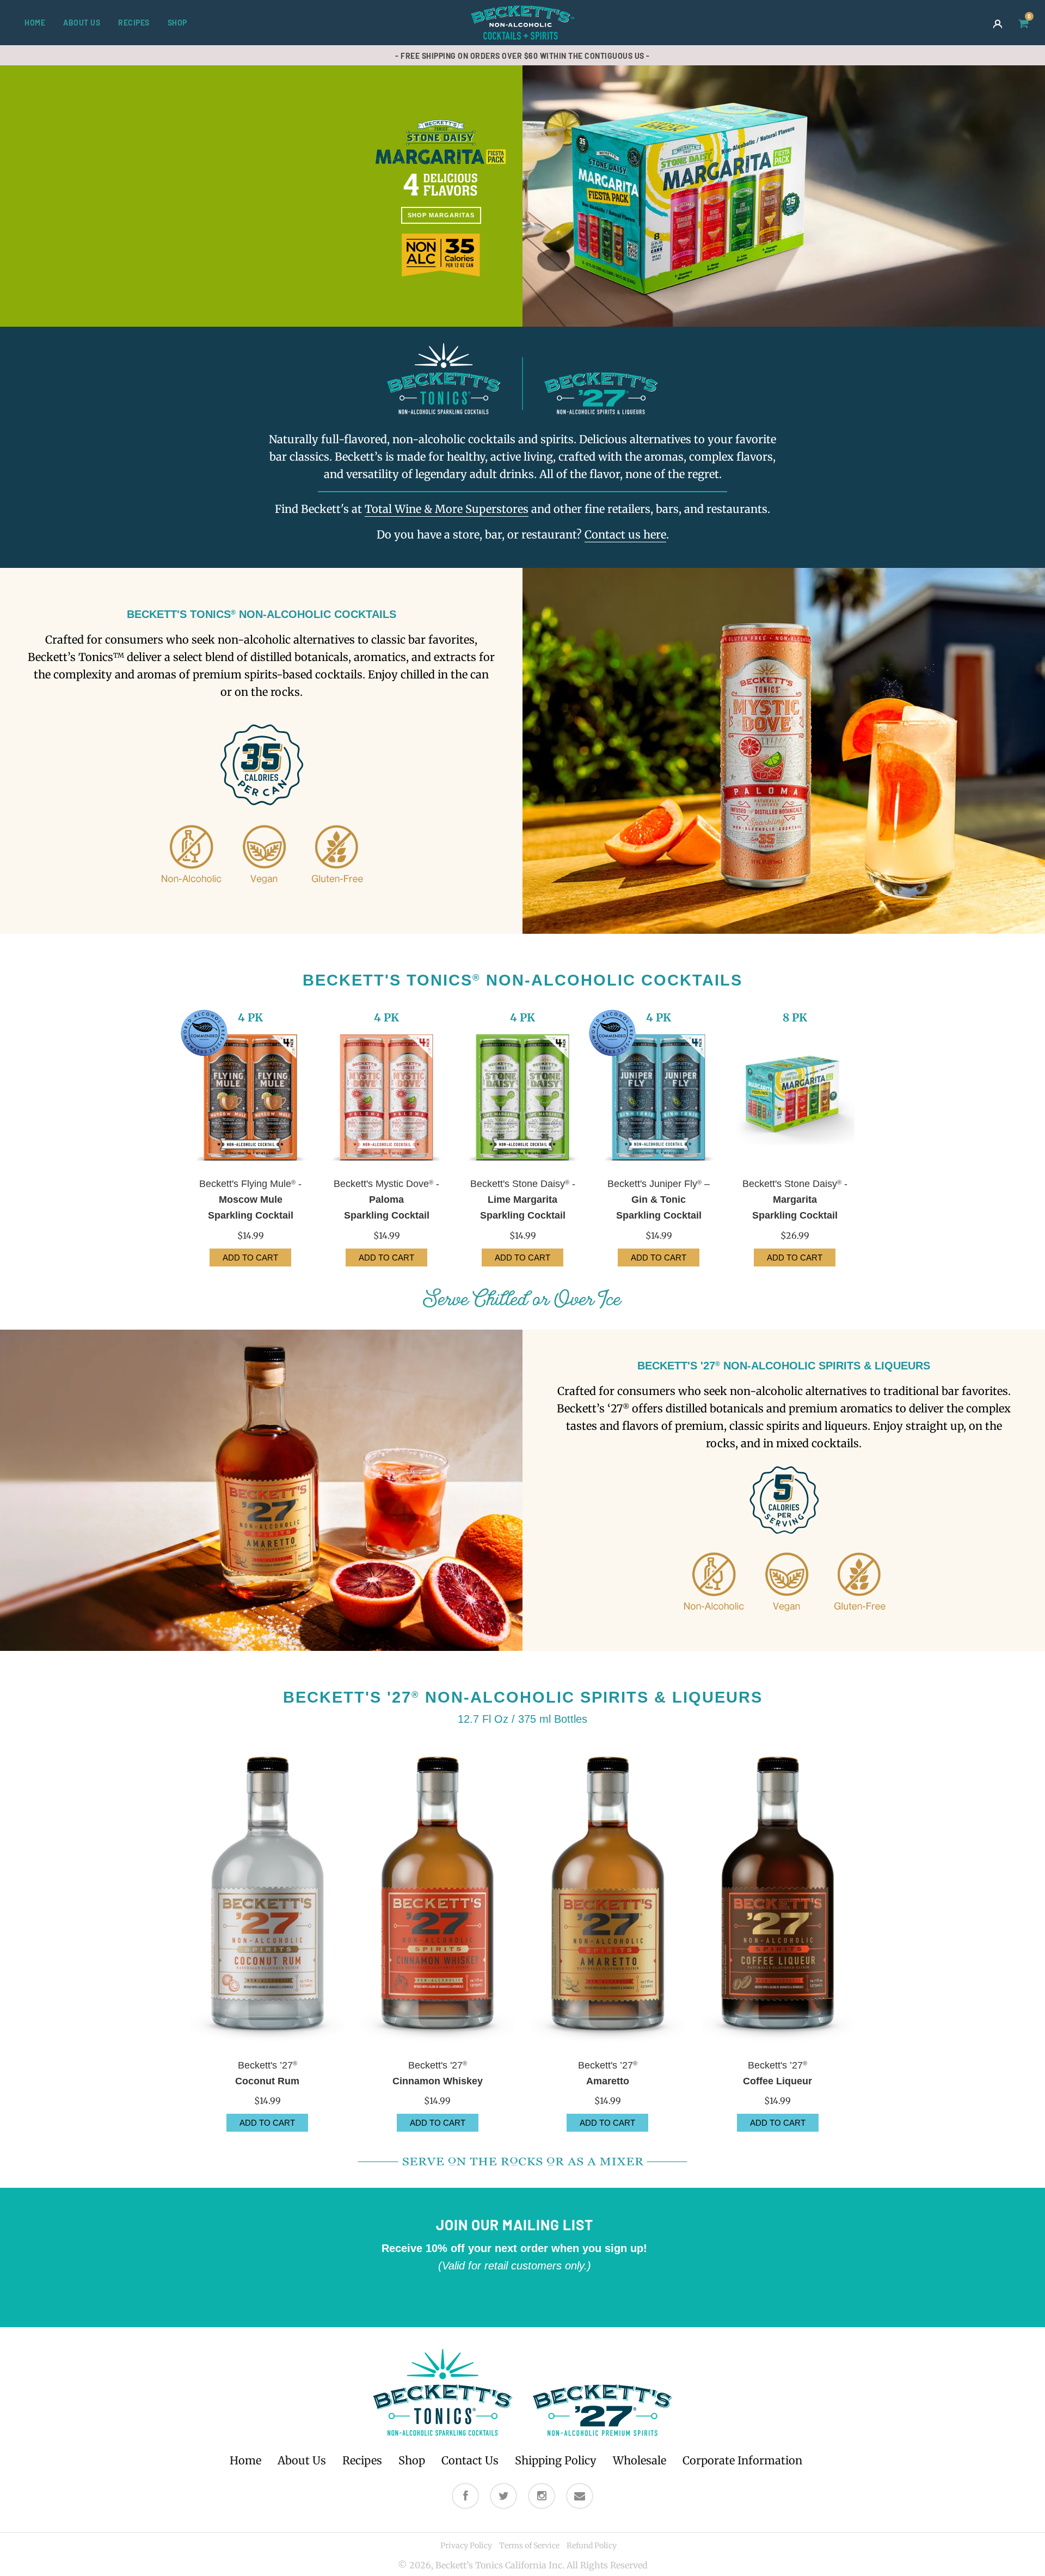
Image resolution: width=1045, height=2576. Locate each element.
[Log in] (998, 23)
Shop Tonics (460, 139)
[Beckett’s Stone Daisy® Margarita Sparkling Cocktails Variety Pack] (795, 1097)
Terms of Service (529, 2546)
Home (35, 23)
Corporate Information (742, 2460)
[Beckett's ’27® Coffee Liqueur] (778, 1897)
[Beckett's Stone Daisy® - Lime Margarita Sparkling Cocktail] (522, 1097)
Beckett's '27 (438, 2073)
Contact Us (470, 2460)
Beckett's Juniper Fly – (659, 1200)
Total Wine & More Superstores (447, 509)
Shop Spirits (585, 139)
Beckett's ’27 (267, 2073)
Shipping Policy (556, 2460)
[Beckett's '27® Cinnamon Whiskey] (438, 1897)
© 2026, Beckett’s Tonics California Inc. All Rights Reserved (523, 2565)
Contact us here (625, 534)
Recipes (134, 23)
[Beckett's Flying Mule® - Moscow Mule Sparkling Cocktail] (250, 1097)
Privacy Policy (466, 2546)
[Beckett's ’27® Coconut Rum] (268, 1897)
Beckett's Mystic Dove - (386, 1200)
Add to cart (267, 2123)
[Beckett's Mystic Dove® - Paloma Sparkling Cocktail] (386, 1097)
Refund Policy (592, 2546)
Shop (177, 23)
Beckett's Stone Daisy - (523, 1200)
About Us (82, 23)
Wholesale (640, 2460)
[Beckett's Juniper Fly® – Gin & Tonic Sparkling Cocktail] (659, 1097)
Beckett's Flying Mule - (250, 1200)
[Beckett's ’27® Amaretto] (608, 1897)
